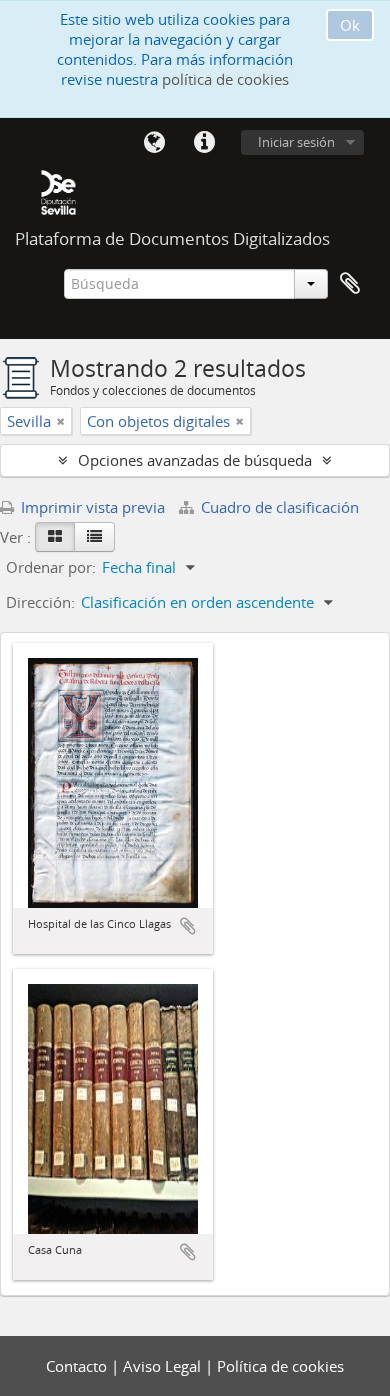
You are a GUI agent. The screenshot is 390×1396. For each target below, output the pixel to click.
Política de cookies (280, 1366)
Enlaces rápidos (204, 143)
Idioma (154, 143)
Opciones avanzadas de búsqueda (195, 460)
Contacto (78, 1366)
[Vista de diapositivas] (55, 537)
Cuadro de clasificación (278, 507)
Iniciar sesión (296, 142)
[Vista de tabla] (94, 537)
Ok (350, 25)
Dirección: (40, 602)
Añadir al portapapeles (188, 926)
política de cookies (225, 79)
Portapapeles (350, 284)
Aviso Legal (164, 1366)
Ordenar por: (51, 567)
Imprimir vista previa (91, 507)
